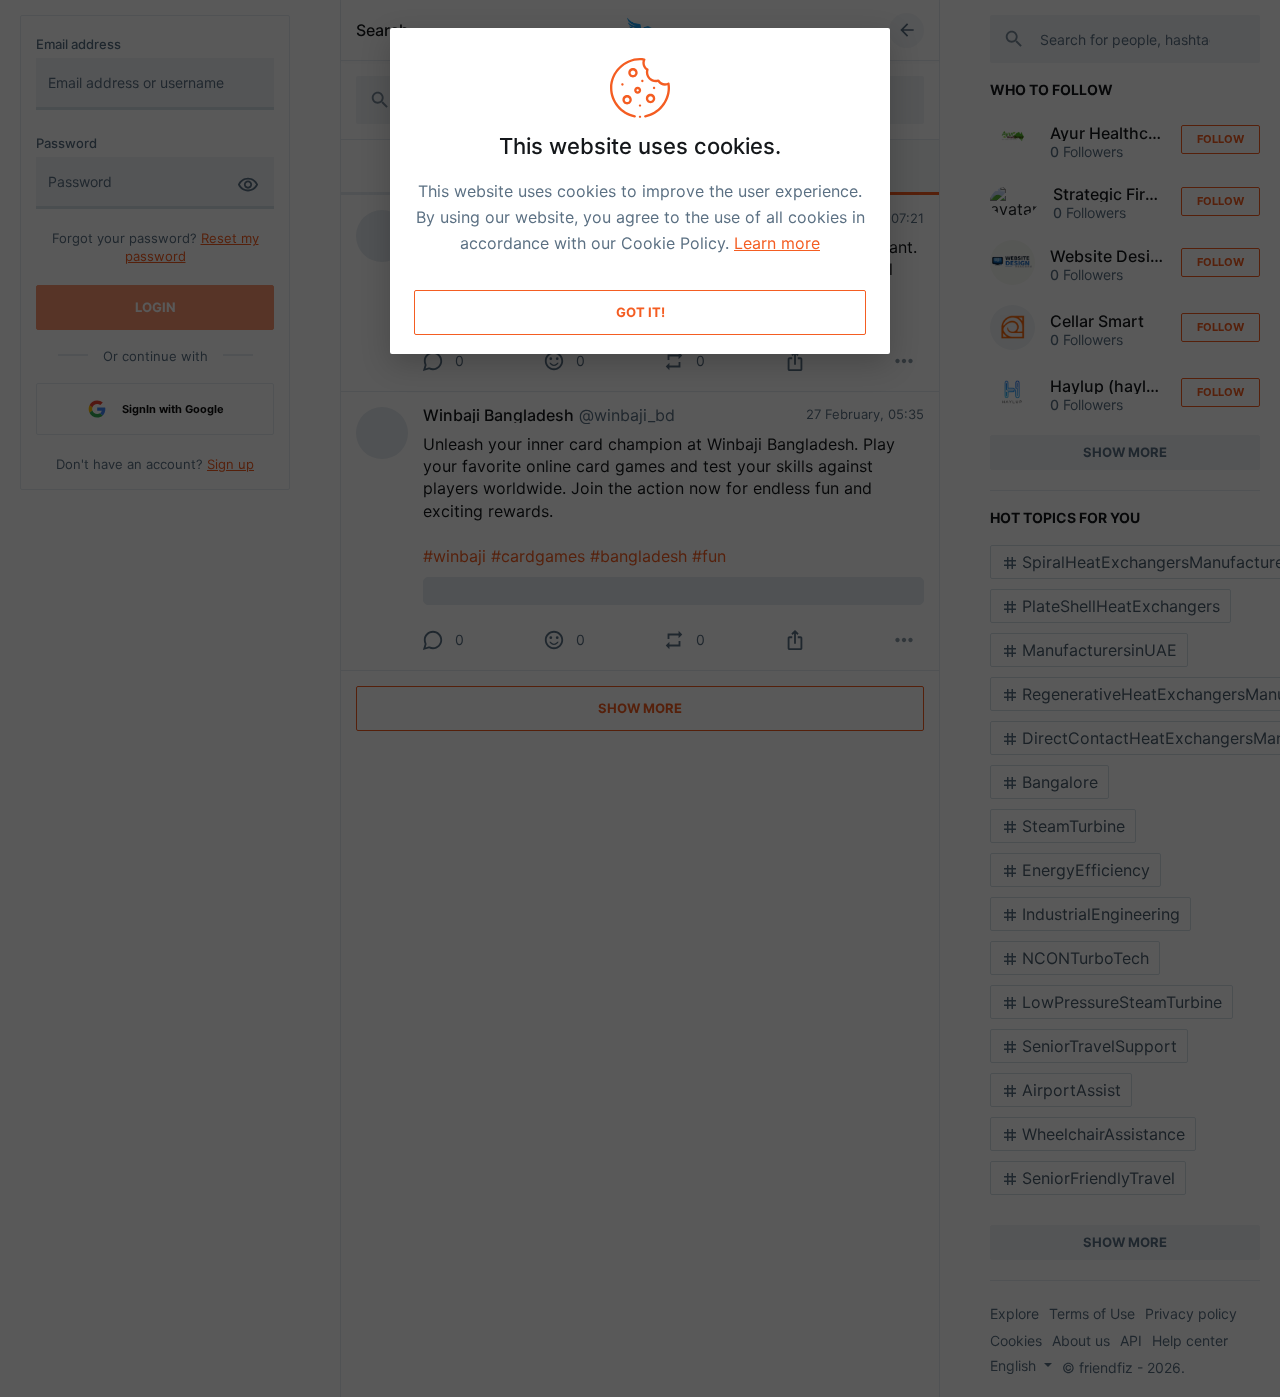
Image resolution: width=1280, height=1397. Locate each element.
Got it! (640, 312)
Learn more (777, 243)
